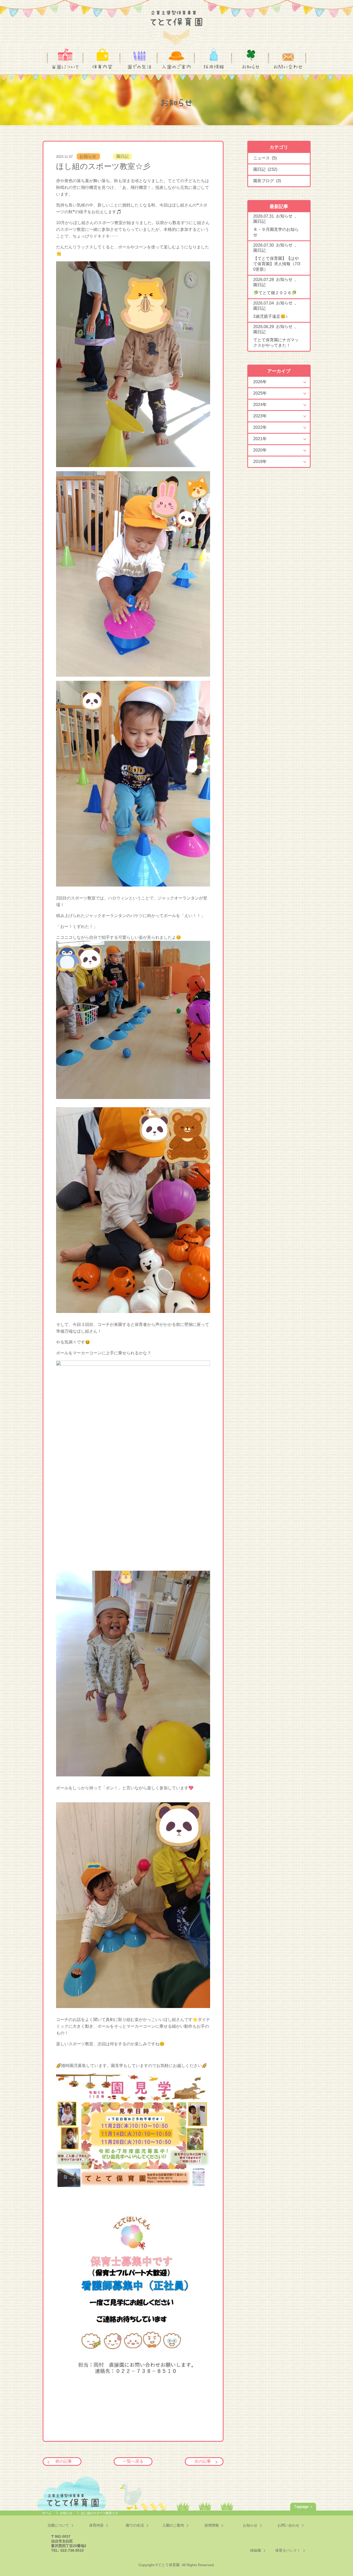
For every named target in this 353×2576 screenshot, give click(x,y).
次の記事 (203, 2461)
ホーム (47, 2513)
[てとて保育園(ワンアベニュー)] (177, 24)
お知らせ (251, 67)
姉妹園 (256, 2550)
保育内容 (102, 67)
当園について (65, 67)
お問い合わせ (288, 67)
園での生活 (139, 67)
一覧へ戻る (133, 2461)
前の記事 (64, 2461)
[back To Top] (303, 2507)
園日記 (122, 156)
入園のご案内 (176, 67)
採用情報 (214, 67)
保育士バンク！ (288, 2550)
